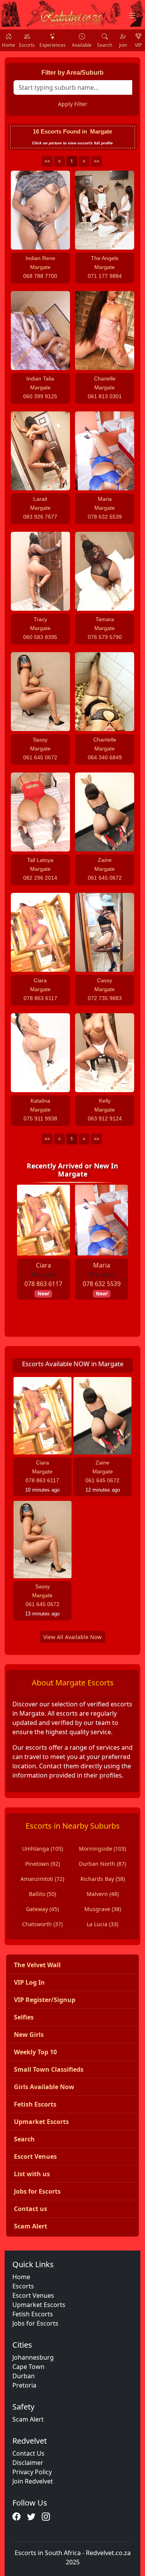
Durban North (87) (102, 1864)
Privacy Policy (32, 2472)
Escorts (23, 2286)
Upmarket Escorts (39, 2305)
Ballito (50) (43, 1894)
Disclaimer (28, 2463)
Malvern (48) (103, 1894)
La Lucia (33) (102, 1924)
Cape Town (28, 2367)
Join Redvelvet (33, 2481)
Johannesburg (33, 2357)
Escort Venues (33, 2295)
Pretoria (24, 2385)
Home (21, 2277)
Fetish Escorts (33, 2314)
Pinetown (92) (43, 1864)
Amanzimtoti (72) (42, 1879)
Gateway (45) (42, 1909)
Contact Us (28, 2453)
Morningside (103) (102, 1849)
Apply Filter (73, 104)
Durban (24, 2376)
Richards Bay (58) (103, 1879)
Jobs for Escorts (35, 2323)
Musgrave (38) (103, 1909)
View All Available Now (72, 1637)
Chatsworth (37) (42, 1924)
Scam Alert (28, 2419)
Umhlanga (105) (43, 1849)
